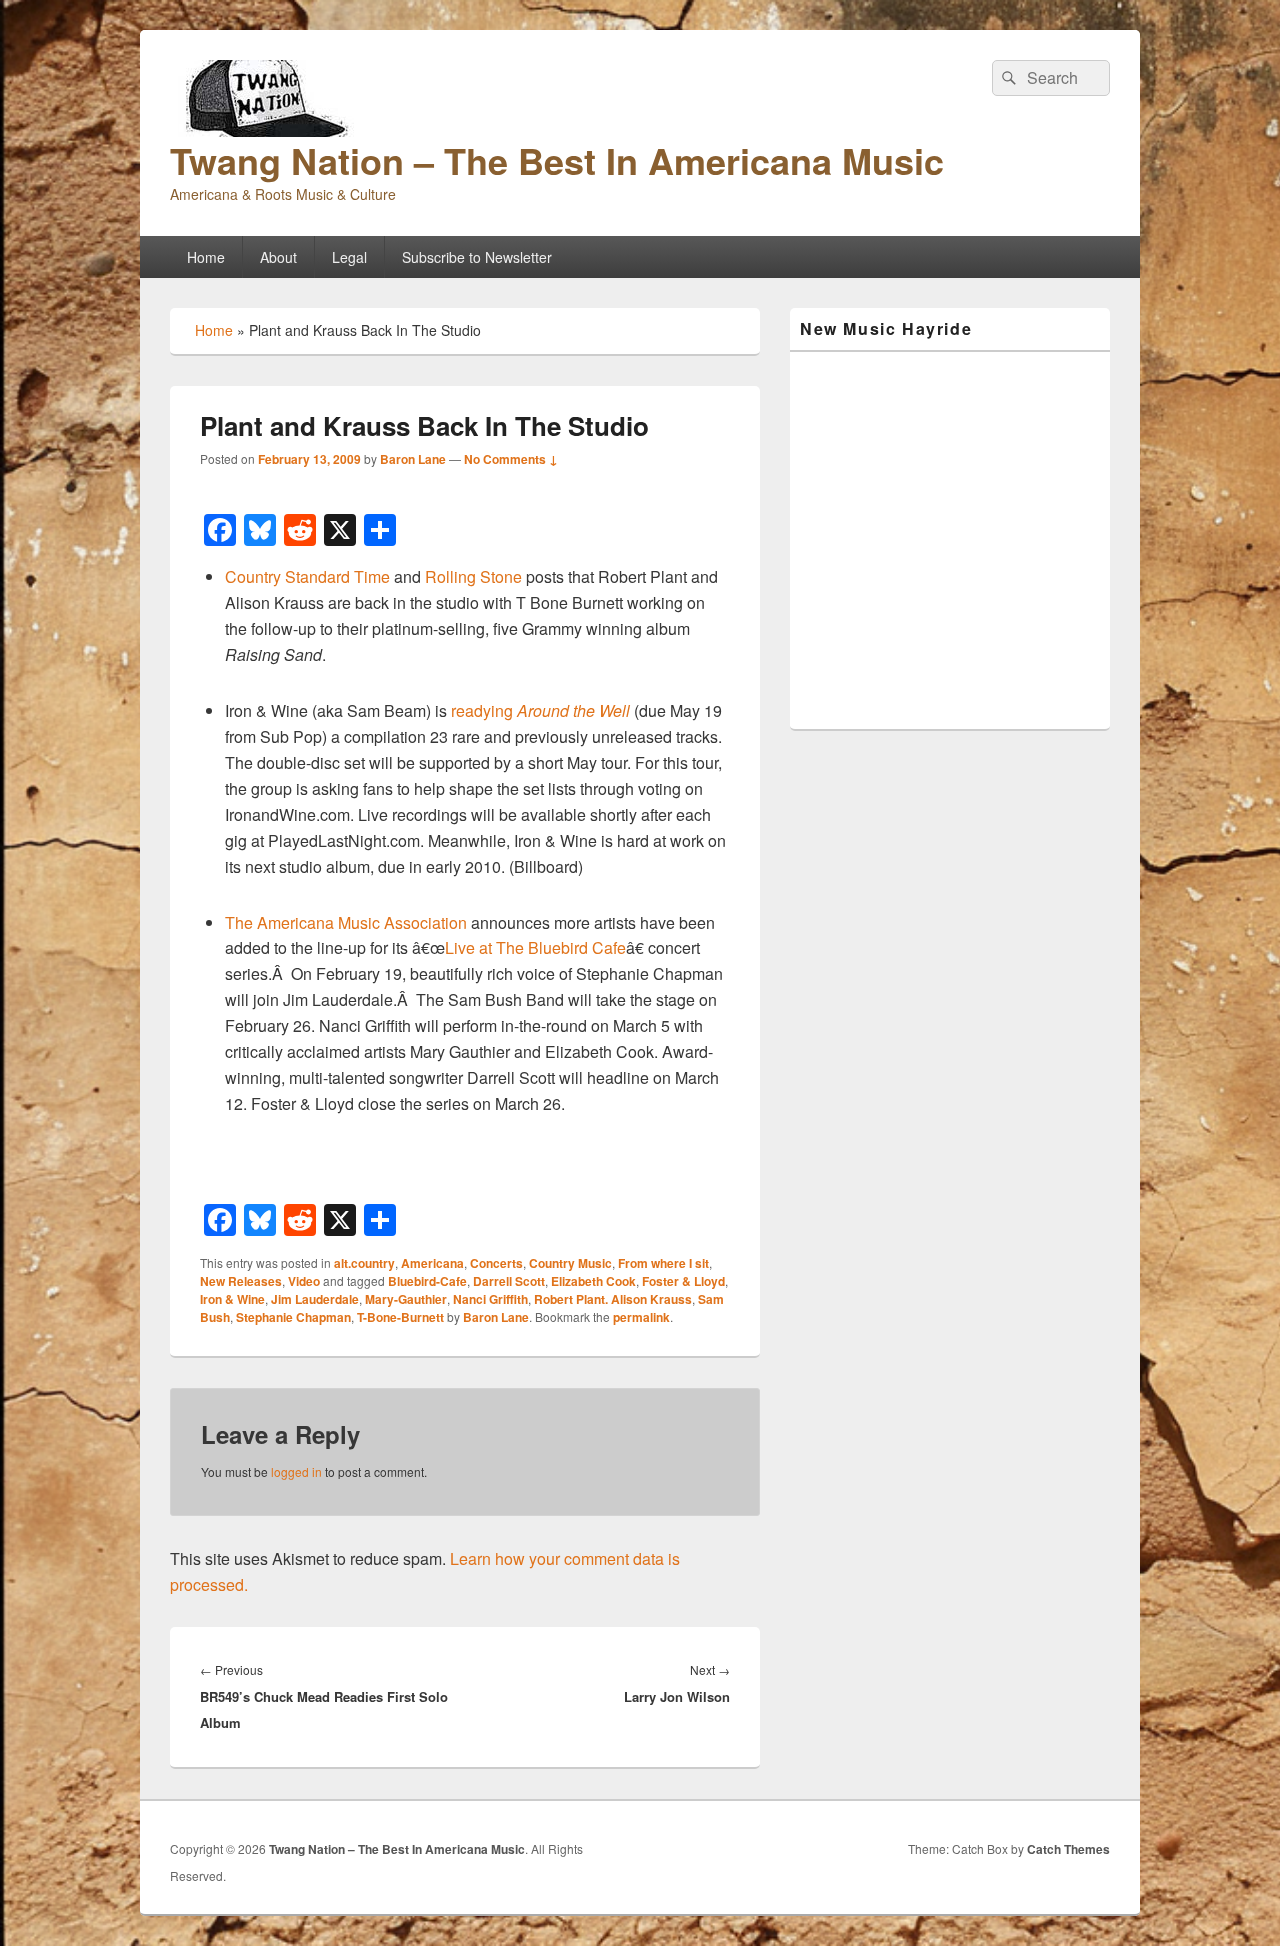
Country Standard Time (307, 576)
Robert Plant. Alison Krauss (613, 1299)
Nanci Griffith (490, 1299)
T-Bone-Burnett (400, 1317)
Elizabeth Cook (593, 1281)
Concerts (496, 1263)
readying (540, 710)
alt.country (364, 1263)
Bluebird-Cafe (427, 1281)
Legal (349, 257)
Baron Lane (413, 459)
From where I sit (663, 1263)
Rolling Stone (473, 576)
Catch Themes (1068, 1849)
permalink (641, 1317)
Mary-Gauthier (406, 1299)
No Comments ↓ (511, 459)
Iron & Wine (232, 1299)
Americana (432, 1263)
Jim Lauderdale (315, 1299)
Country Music (570, 1263)
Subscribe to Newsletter (477, 257)
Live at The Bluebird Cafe (535, 947)
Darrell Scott (509, 1281)
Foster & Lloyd (683, 1281)
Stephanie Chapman (293, 1317)
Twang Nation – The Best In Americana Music (557, 160)
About (278, 257)
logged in (296, 1471)
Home (206, 257)
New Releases (241, 1281)
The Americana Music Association (346, 922)
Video (304, 1281)
